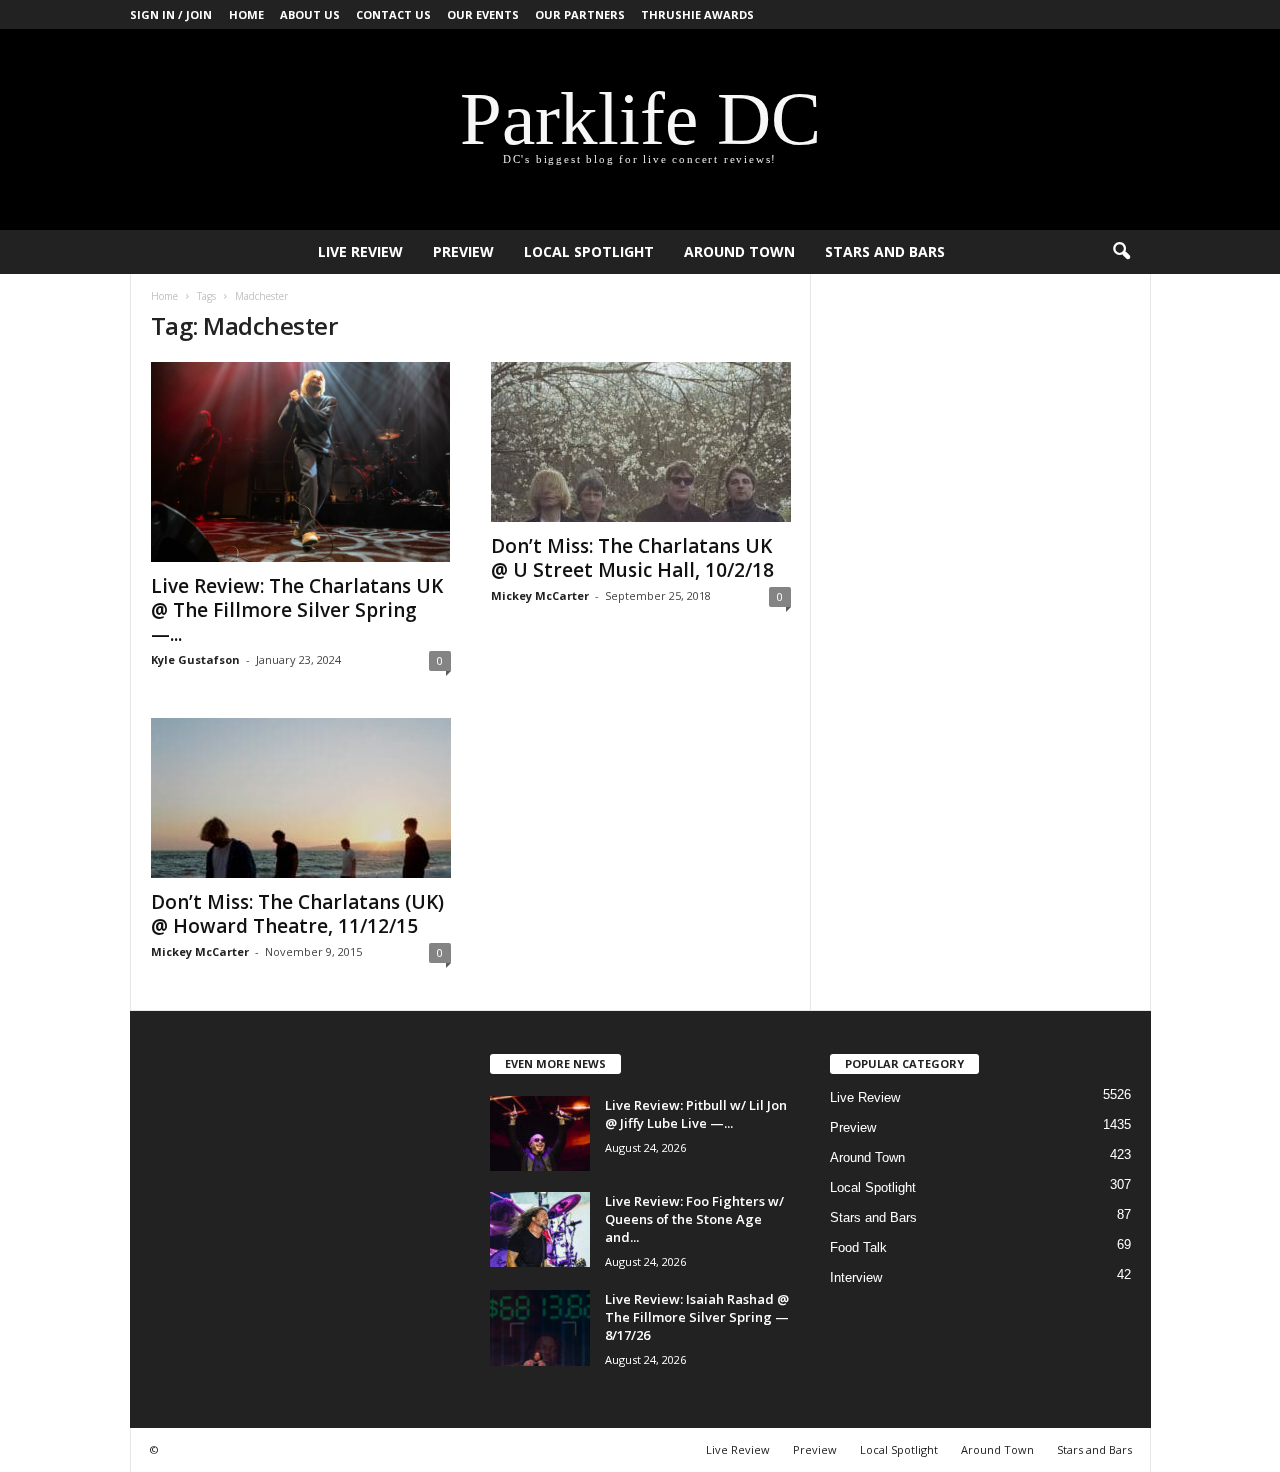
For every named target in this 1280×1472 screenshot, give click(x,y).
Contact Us (393, 14)
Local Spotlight (589, 251)
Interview (856, 1277)
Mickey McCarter (540, 595)
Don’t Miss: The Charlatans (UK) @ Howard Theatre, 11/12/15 (297, 914)
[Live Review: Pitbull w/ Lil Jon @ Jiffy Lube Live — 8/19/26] (540, 1133)
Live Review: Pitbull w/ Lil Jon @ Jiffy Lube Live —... (696, 1114)
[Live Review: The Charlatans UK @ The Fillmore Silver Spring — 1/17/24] (301, 462)
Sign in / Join (171, 14)
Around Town (739, 251)
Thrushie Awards (697, 14)
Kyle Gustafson (195, 659)
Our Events (483, 14)
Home (246, 14)
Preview (463, 251)
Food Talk (858, 1247)
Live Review (360, 251)
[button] (1121, 252)
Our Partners (580, 14)
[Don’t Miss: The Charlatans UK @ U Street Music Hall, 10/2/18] (641, 442)
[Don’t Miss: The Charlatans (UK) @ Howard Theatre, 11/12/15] (301, 798)
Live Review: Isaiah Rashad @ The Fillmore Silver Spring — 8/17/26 (697, 1317)
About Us (310, 14)
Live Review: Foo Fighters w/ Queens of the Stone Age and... (694, 1219)
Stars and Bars (885, 251)
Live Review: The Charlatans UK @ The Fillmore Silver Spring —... (297, 610)
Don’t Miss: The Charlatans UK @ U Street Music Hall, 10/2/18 (632, 558)
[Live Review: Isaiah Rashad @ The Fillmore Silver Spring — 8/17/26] (540, 1328)
